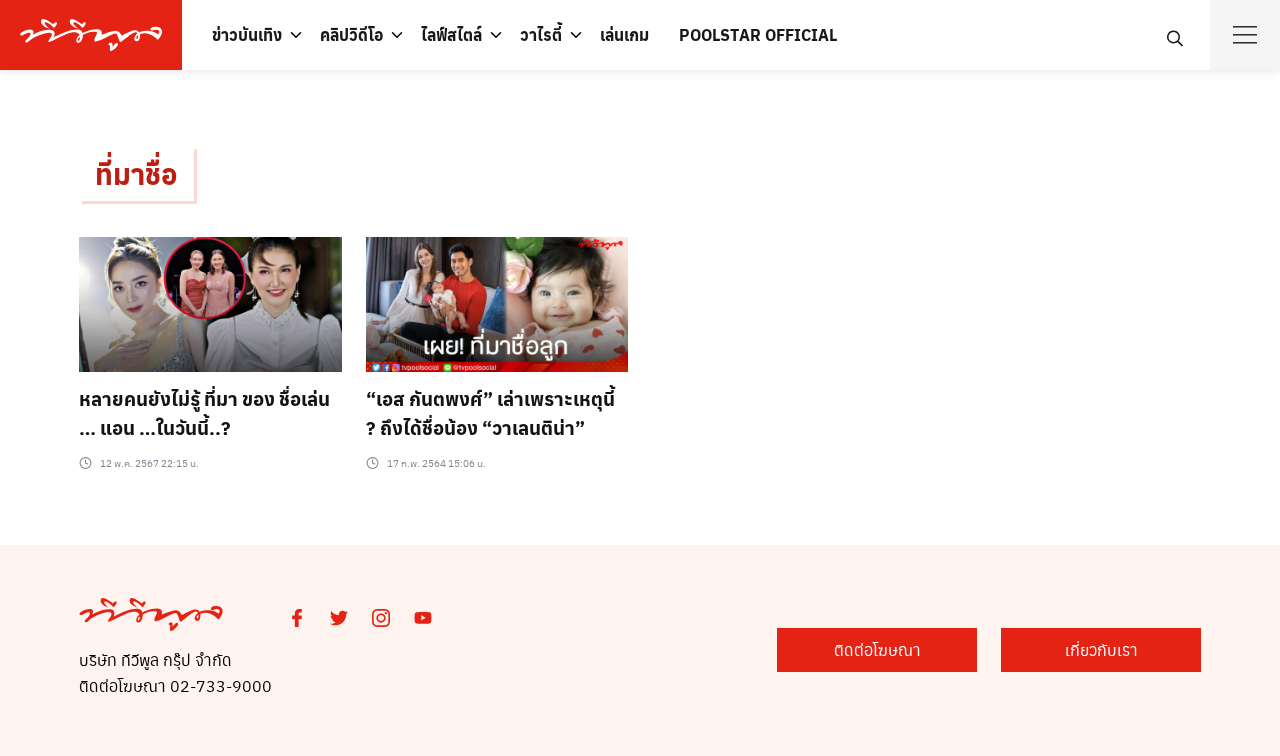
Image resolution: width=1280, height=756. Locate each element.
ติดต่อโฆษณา (877, 649)
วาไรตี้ (541, 34)
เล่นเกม (624, 34)
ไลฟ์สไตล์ (451, 34)
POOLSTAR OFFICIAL (758, 34)
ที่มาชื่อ (136, 173)
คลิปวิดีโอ (351, 34)
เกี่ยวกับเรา (1101, 649)
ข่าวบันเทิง (247, 34)
